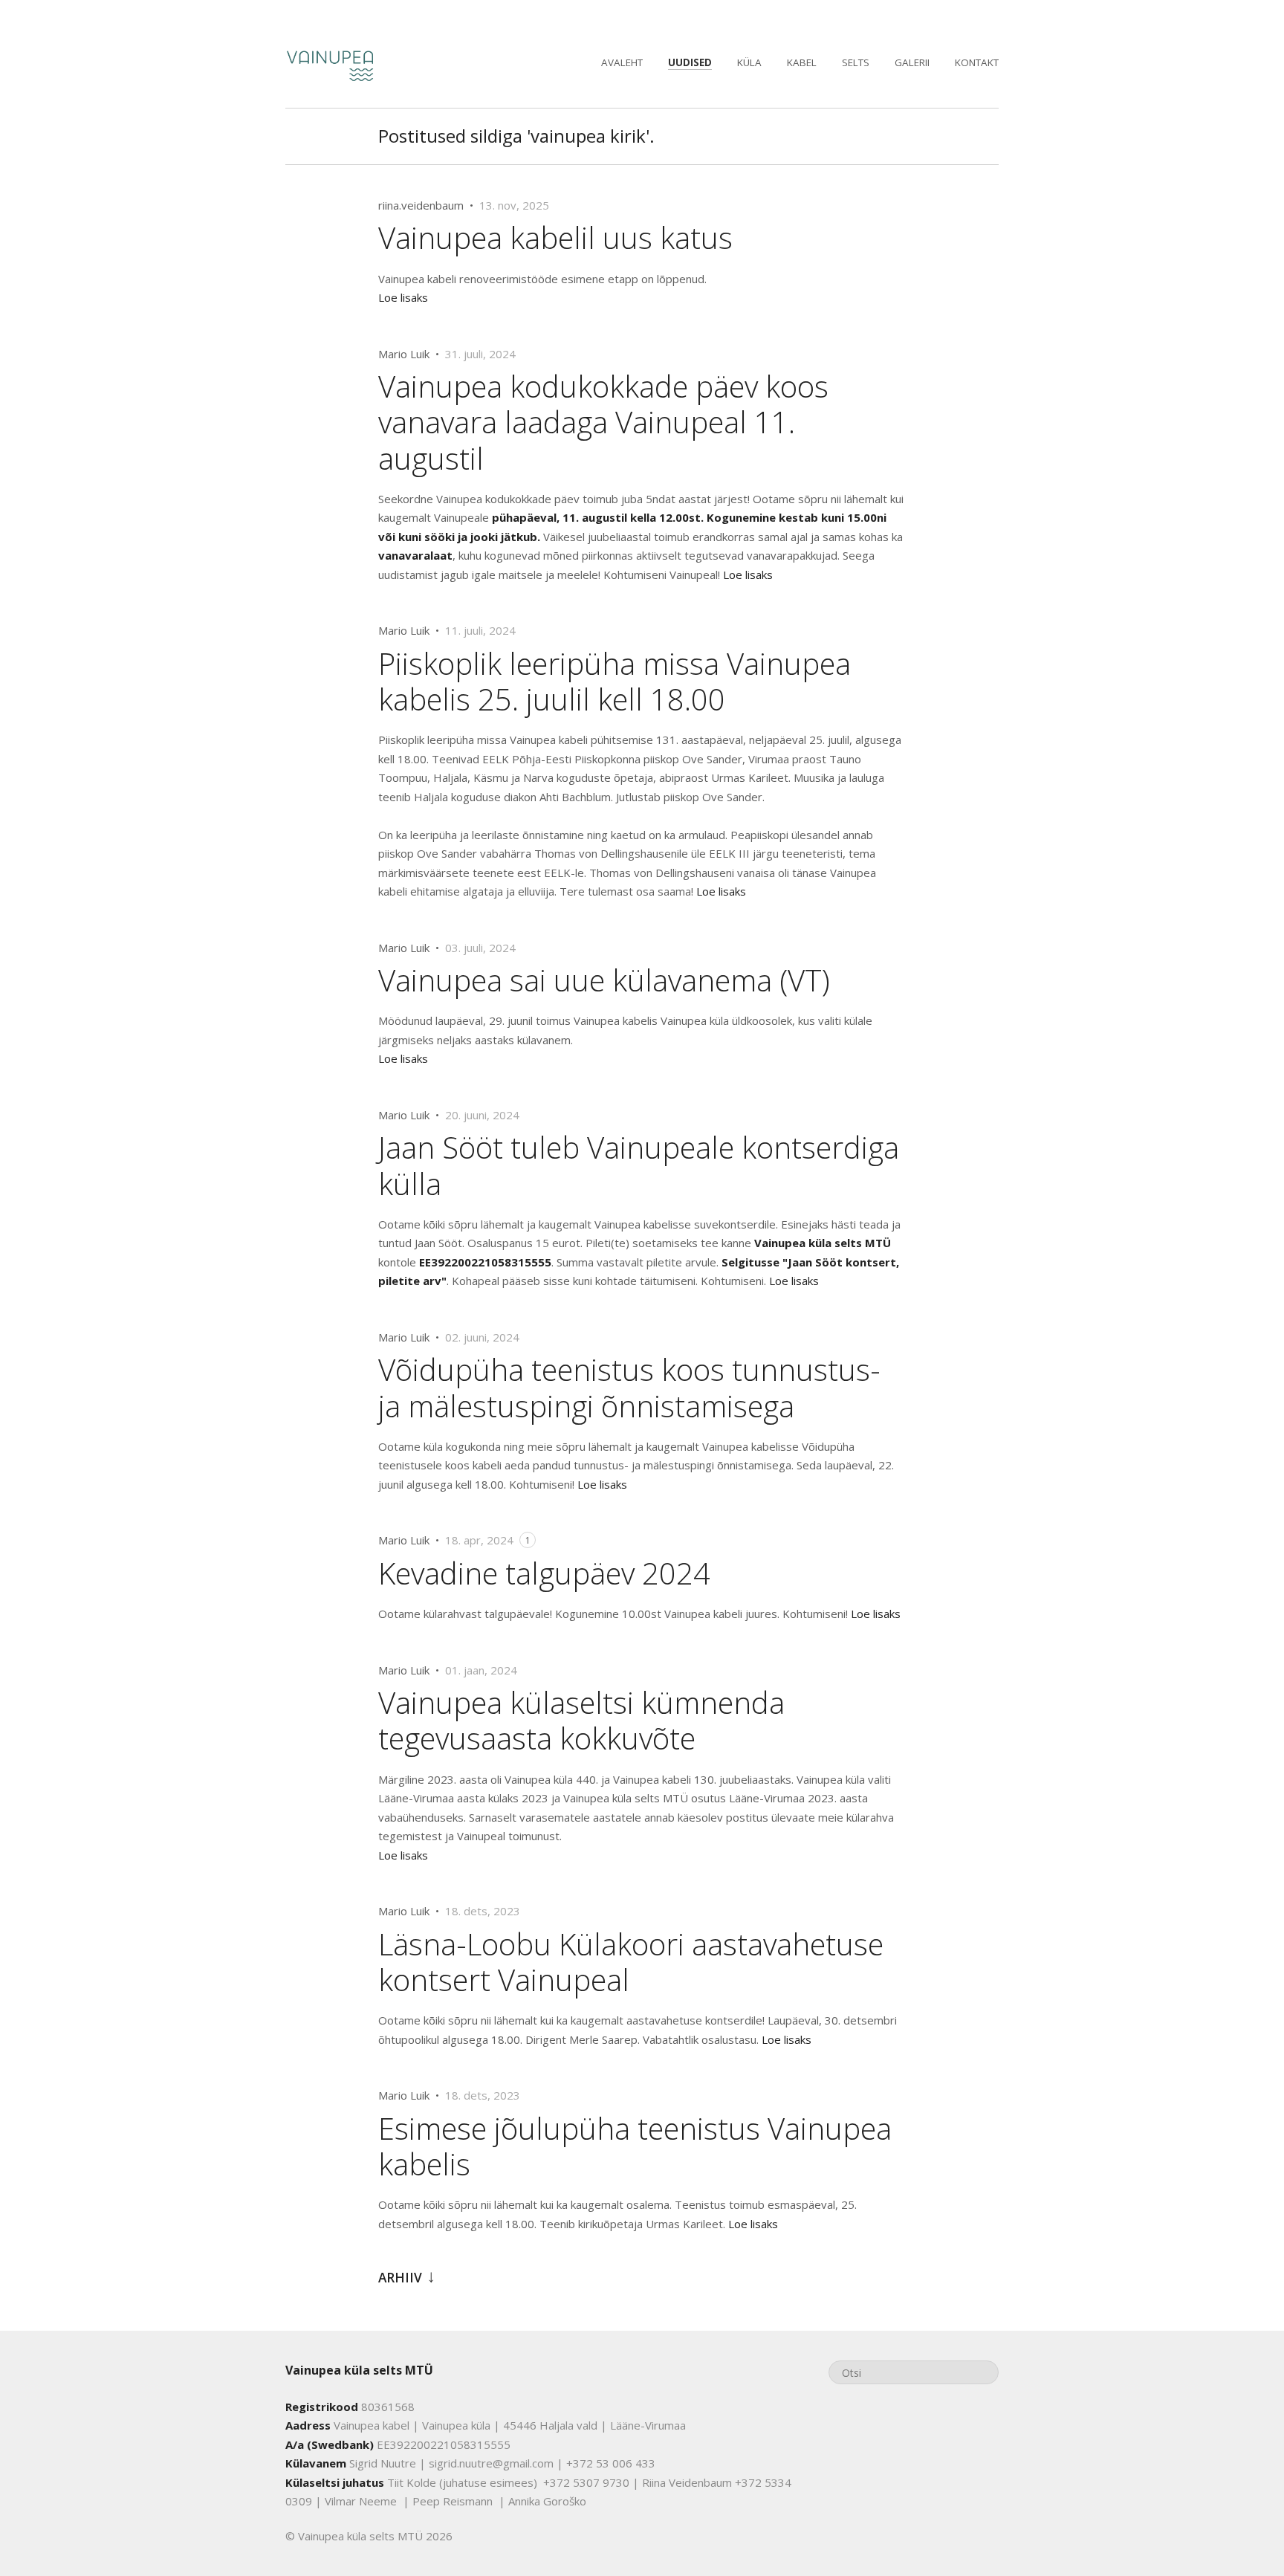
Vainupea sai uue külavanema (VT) (604, 980)
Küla (749, 62)
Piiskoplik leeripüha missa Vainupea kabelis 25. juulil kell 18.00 (615, 681)
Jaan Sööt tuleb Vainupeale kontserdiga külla (639, 1165)
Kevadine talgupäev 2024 (544, 1573)
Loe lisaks (403, 297)
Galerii (912, 62)
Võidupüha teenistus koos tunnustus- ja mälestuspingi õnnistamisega (629, 1387)
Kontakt (977, 62)
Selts (856, 62)
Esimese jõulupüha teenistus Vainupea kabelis (635, 2146)
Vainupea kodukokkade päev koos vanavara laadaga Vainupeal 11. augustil (603, 422)
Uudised (690, 62)
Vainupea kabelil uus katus (555, 237)
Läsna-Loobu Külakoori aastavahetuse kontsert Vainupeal (631, 1962)
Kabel (802, 62)
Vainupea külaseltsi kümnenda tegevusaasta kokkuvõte (581, 1720)
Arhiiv (400, 2278)
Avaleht (622, 62)
